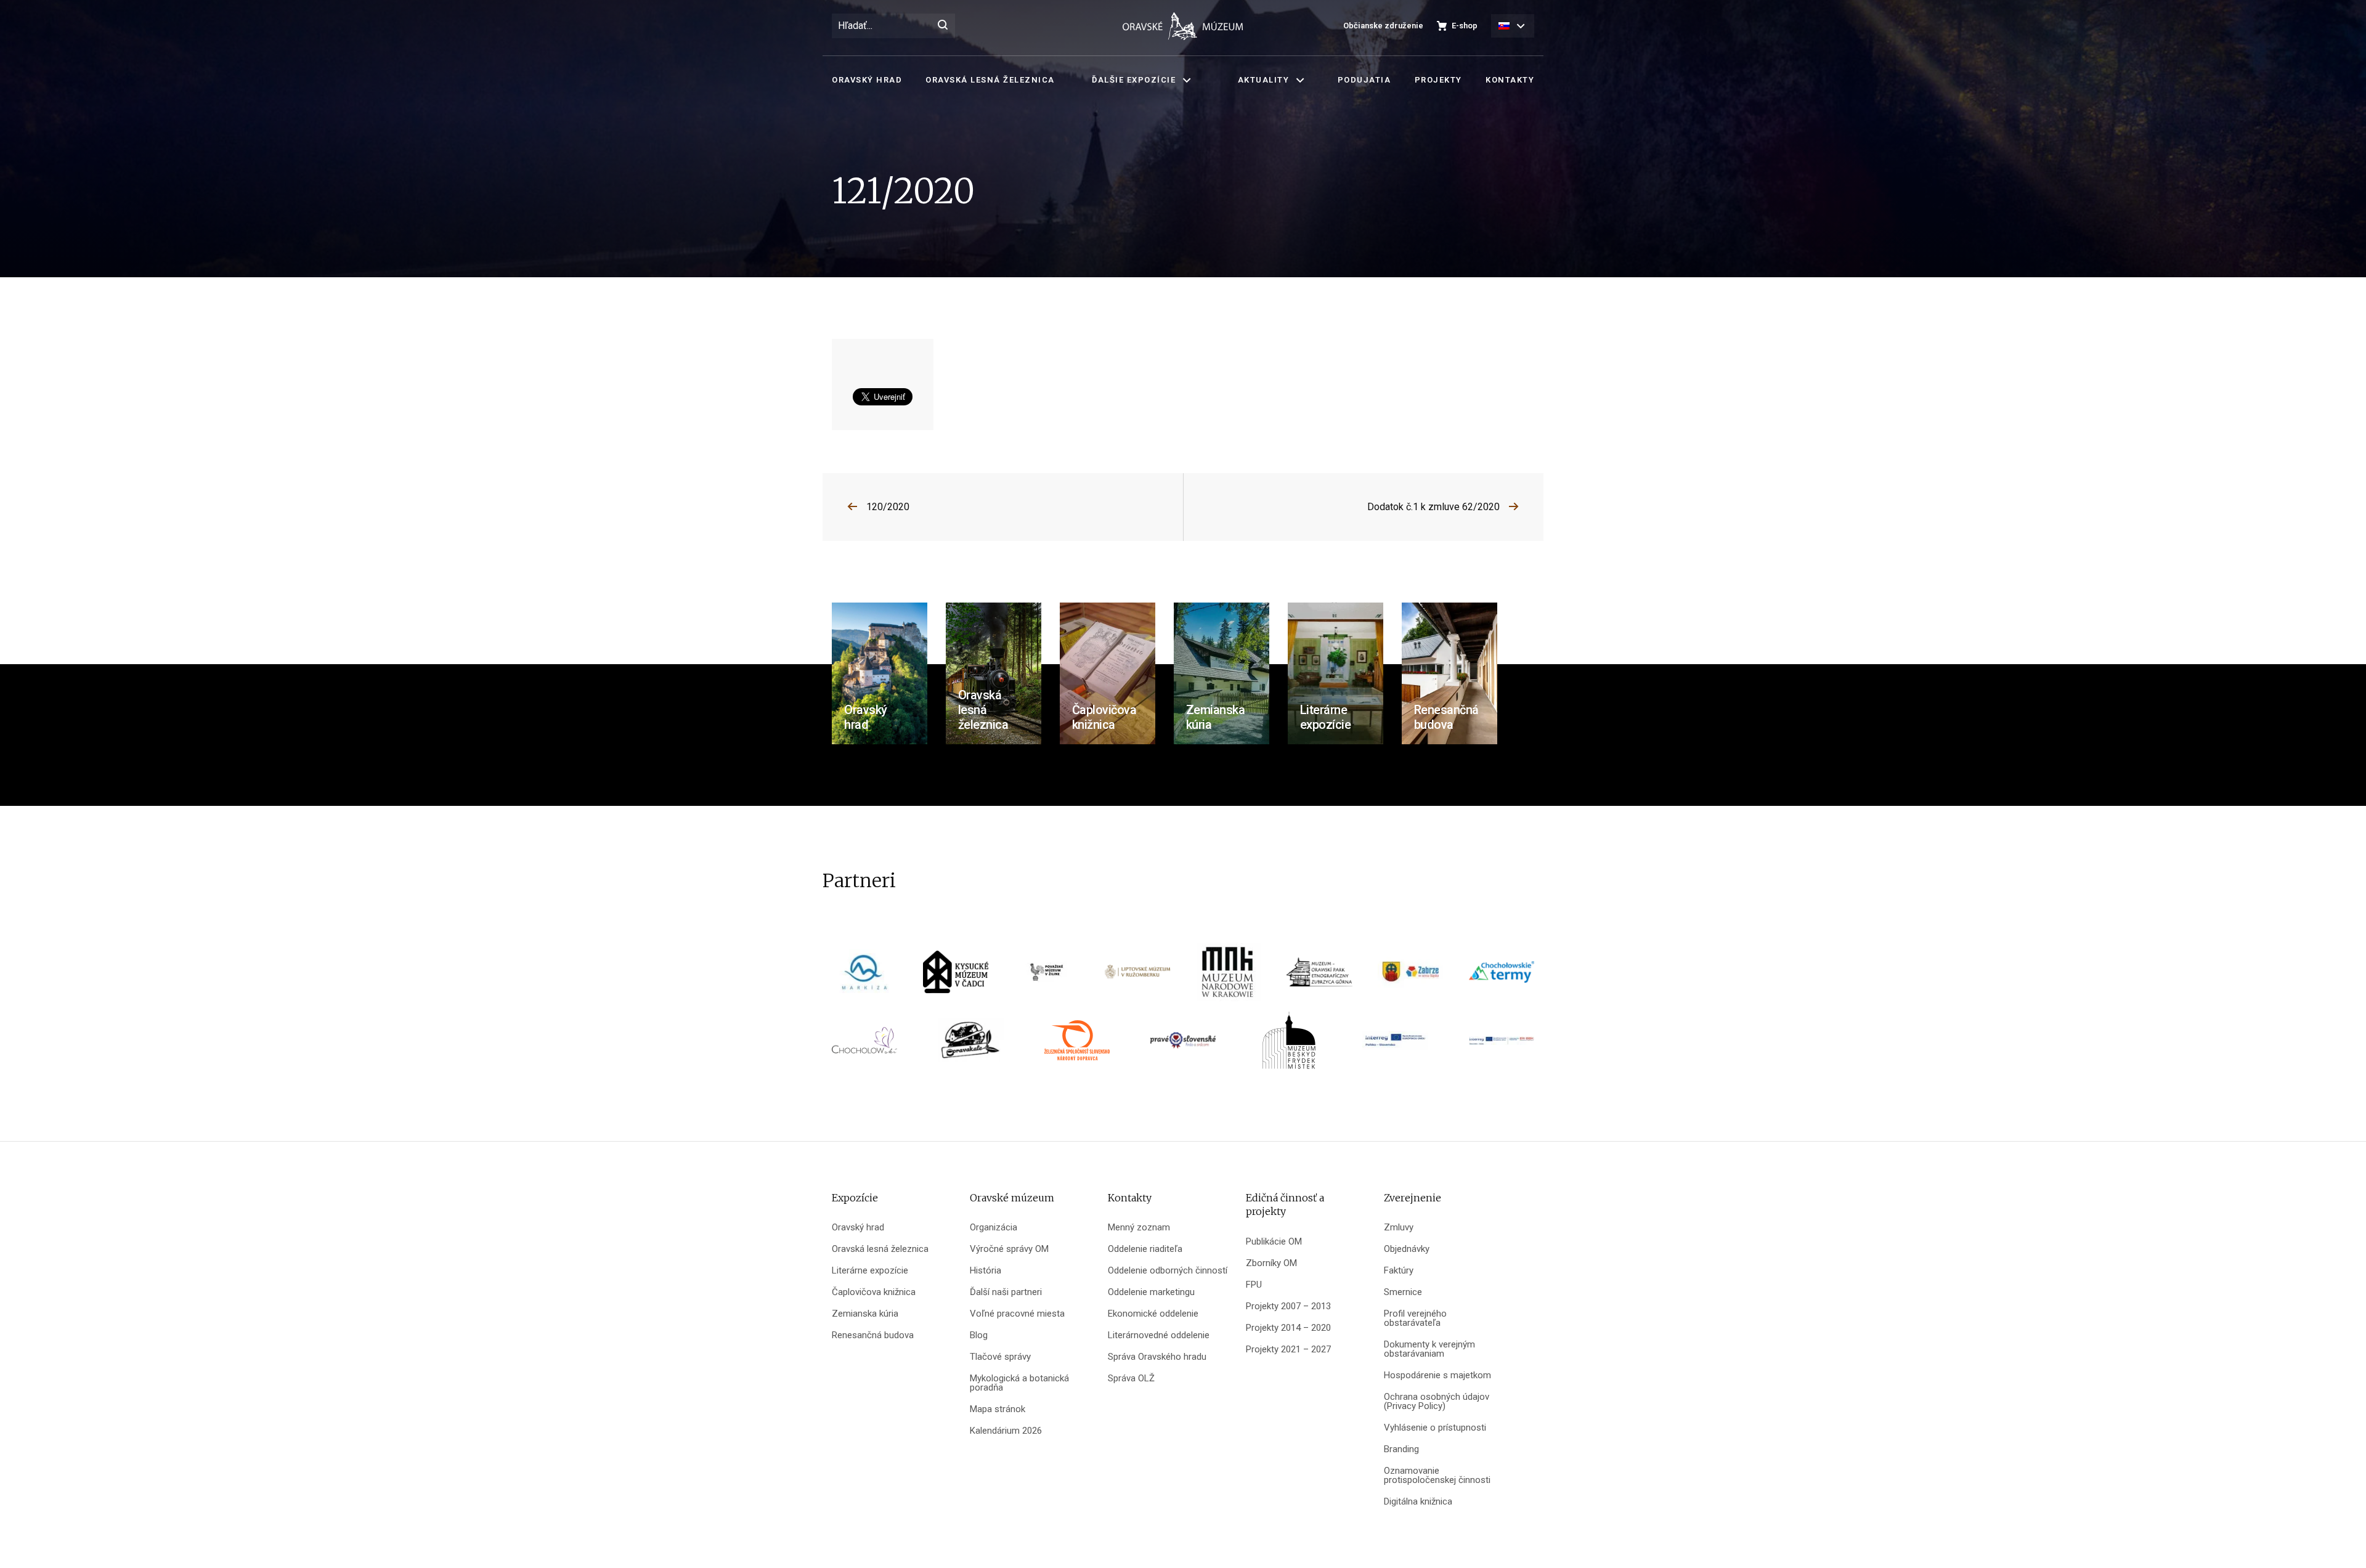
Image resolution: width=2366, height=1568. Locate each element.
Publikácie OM (1274, 1242)
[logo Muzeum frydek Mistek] (1289, 1045)
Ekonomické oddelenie (1153, 1314)
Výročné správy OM (1009, 1249)
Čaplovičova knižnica (874, 1292)
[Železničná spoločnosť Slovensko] (1077, 1045)
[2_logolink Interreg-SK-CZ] (1502, 1045)
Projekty (1438, 80)
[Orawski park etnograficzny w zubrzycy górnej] (1319, 976)
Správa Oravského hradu (1157, 1357)
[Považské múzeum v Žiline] (1047, 976)
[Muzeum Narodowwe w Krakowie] (1229, 976)
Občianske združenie (1383, 26)
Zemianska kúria (865, 1314)
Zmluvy (1399, 1228)
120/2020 (888, 507)
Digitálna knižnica (1418, 1502)
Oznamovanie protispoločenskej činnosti (1437, 1476)
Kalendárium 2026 (1006, 1431)
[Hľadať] (943, 26)
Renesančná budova (873, 1335)
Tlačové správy (1000, 1357)
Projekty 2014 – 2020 (1288, 1328)
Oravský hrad (867, 80)
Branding (1401, 1449)
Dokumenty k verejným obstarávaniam (1429, 1349)
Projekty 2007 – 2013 (1288, 1306)
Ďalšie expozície (1134, 80)
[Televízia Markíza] (864, 976)
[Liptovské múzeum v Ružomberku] (1137, 976)
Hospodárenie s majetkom (1437, 1375)
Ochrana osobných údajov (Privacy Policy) (1437, 1402)
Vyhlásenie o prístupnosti (1435, 1428)
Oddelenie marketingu (1151, 1292)
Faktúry (1399, 1271)
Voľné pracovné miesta (1017, 1314)
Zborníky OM (1271, 1263)
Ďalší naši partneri (1006, 1292)
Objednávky (1407, 1249)
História (986, 1271)
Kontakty (1510, 80)
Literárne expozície (870, 1271)
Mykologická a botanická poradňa (1019, 1383)
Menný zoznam (1139, 1228)
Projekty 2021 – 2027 (1288, 1350)
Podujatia (1364, 80)
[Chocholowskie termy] (1502, 976)
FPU (1254, 1285)
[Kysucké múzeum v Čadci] (956, 976)
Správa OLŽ (1131, 1379)
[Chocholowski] (864, 1045)
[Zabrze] (1410, 976)
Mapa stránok (998, 1409)
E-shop (1465, 26)
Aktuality (1264, 80)
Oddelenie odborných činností (1168, 1271)
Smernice (1403, 1292)
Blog (979, 1335)
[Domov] (1183, 26)
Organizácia (994, 1228)
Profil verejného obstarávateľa (1415, 1318)
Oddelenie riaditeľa (1145, 1249)
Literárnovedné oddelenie (1159, 1335)
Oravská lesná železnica (990, 80)
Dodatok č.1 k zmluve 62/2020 (1433, 507)
